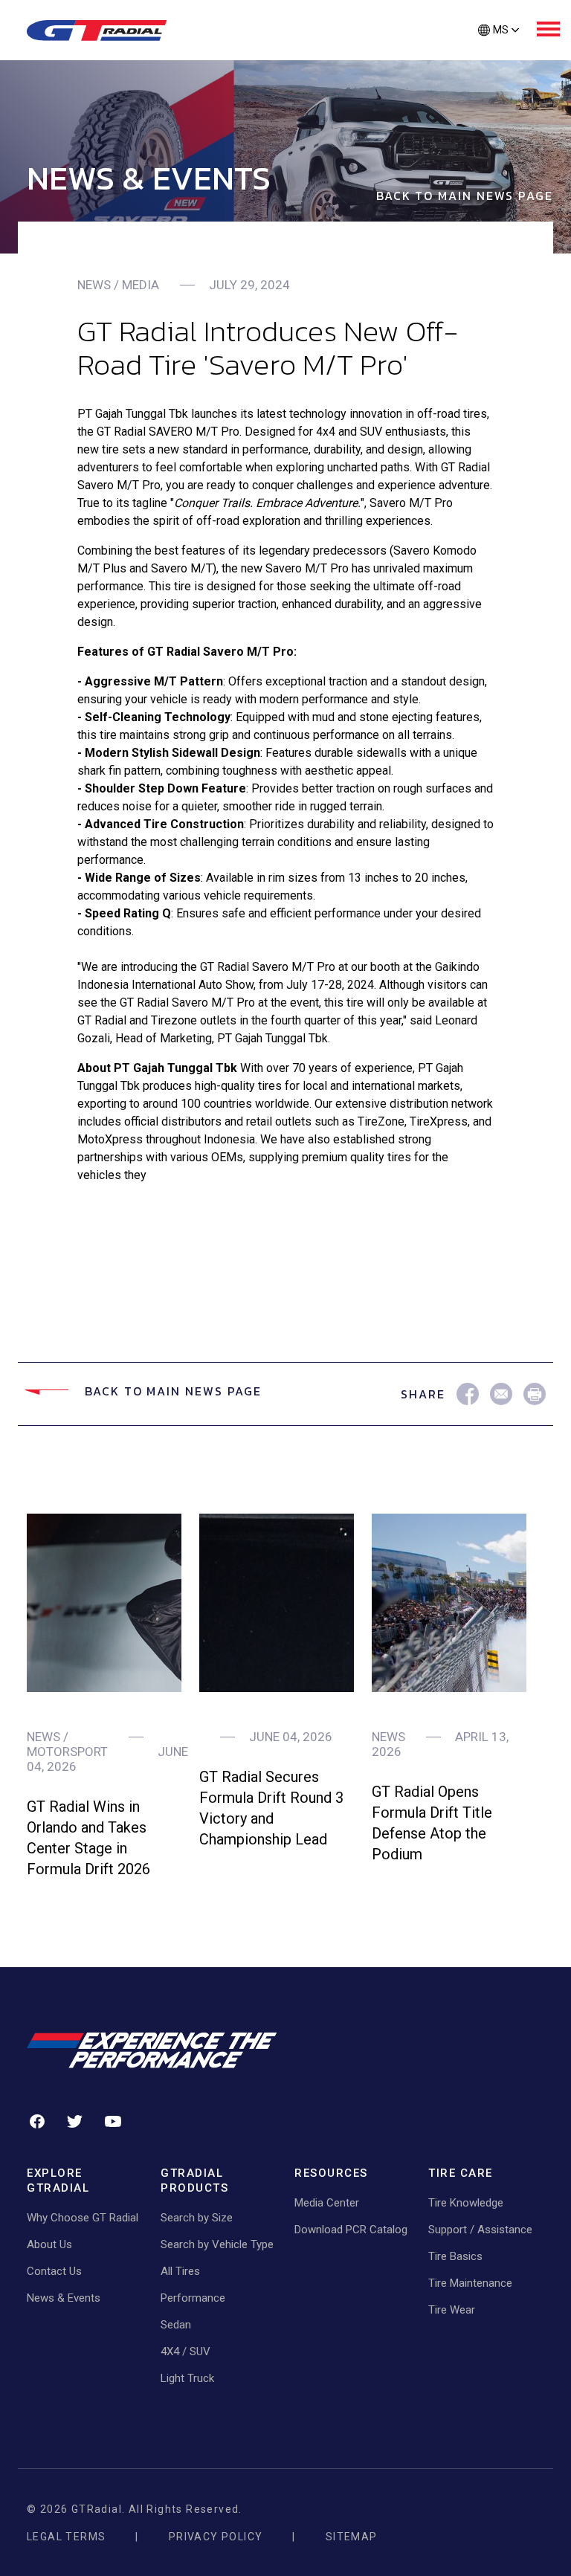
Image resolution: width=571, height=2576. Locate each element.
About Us (49, 2244)
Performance (193, 2298)
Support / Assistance (480, 2230)
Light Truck (187, 2378)
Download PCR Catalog (351, 2230)
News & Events (64, 2298)
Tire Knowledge (466, 2203)
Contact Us (54, 2271)
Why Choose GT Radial (83, 2218)
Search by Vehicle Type (217, 2244)
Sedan (176, 2325)
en (498, 55)
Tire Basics (455, 2256)
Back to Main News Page (465, 196)
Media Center (327, 2203)
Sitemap (352, 2537)
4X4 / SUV (186, 2351)
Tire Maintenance (470, 2283)
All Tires (180, 2271)
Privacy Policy (216, 2537)
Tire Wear (452, 2310)
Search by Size (197, 2218)
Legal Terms (66, 2537)
